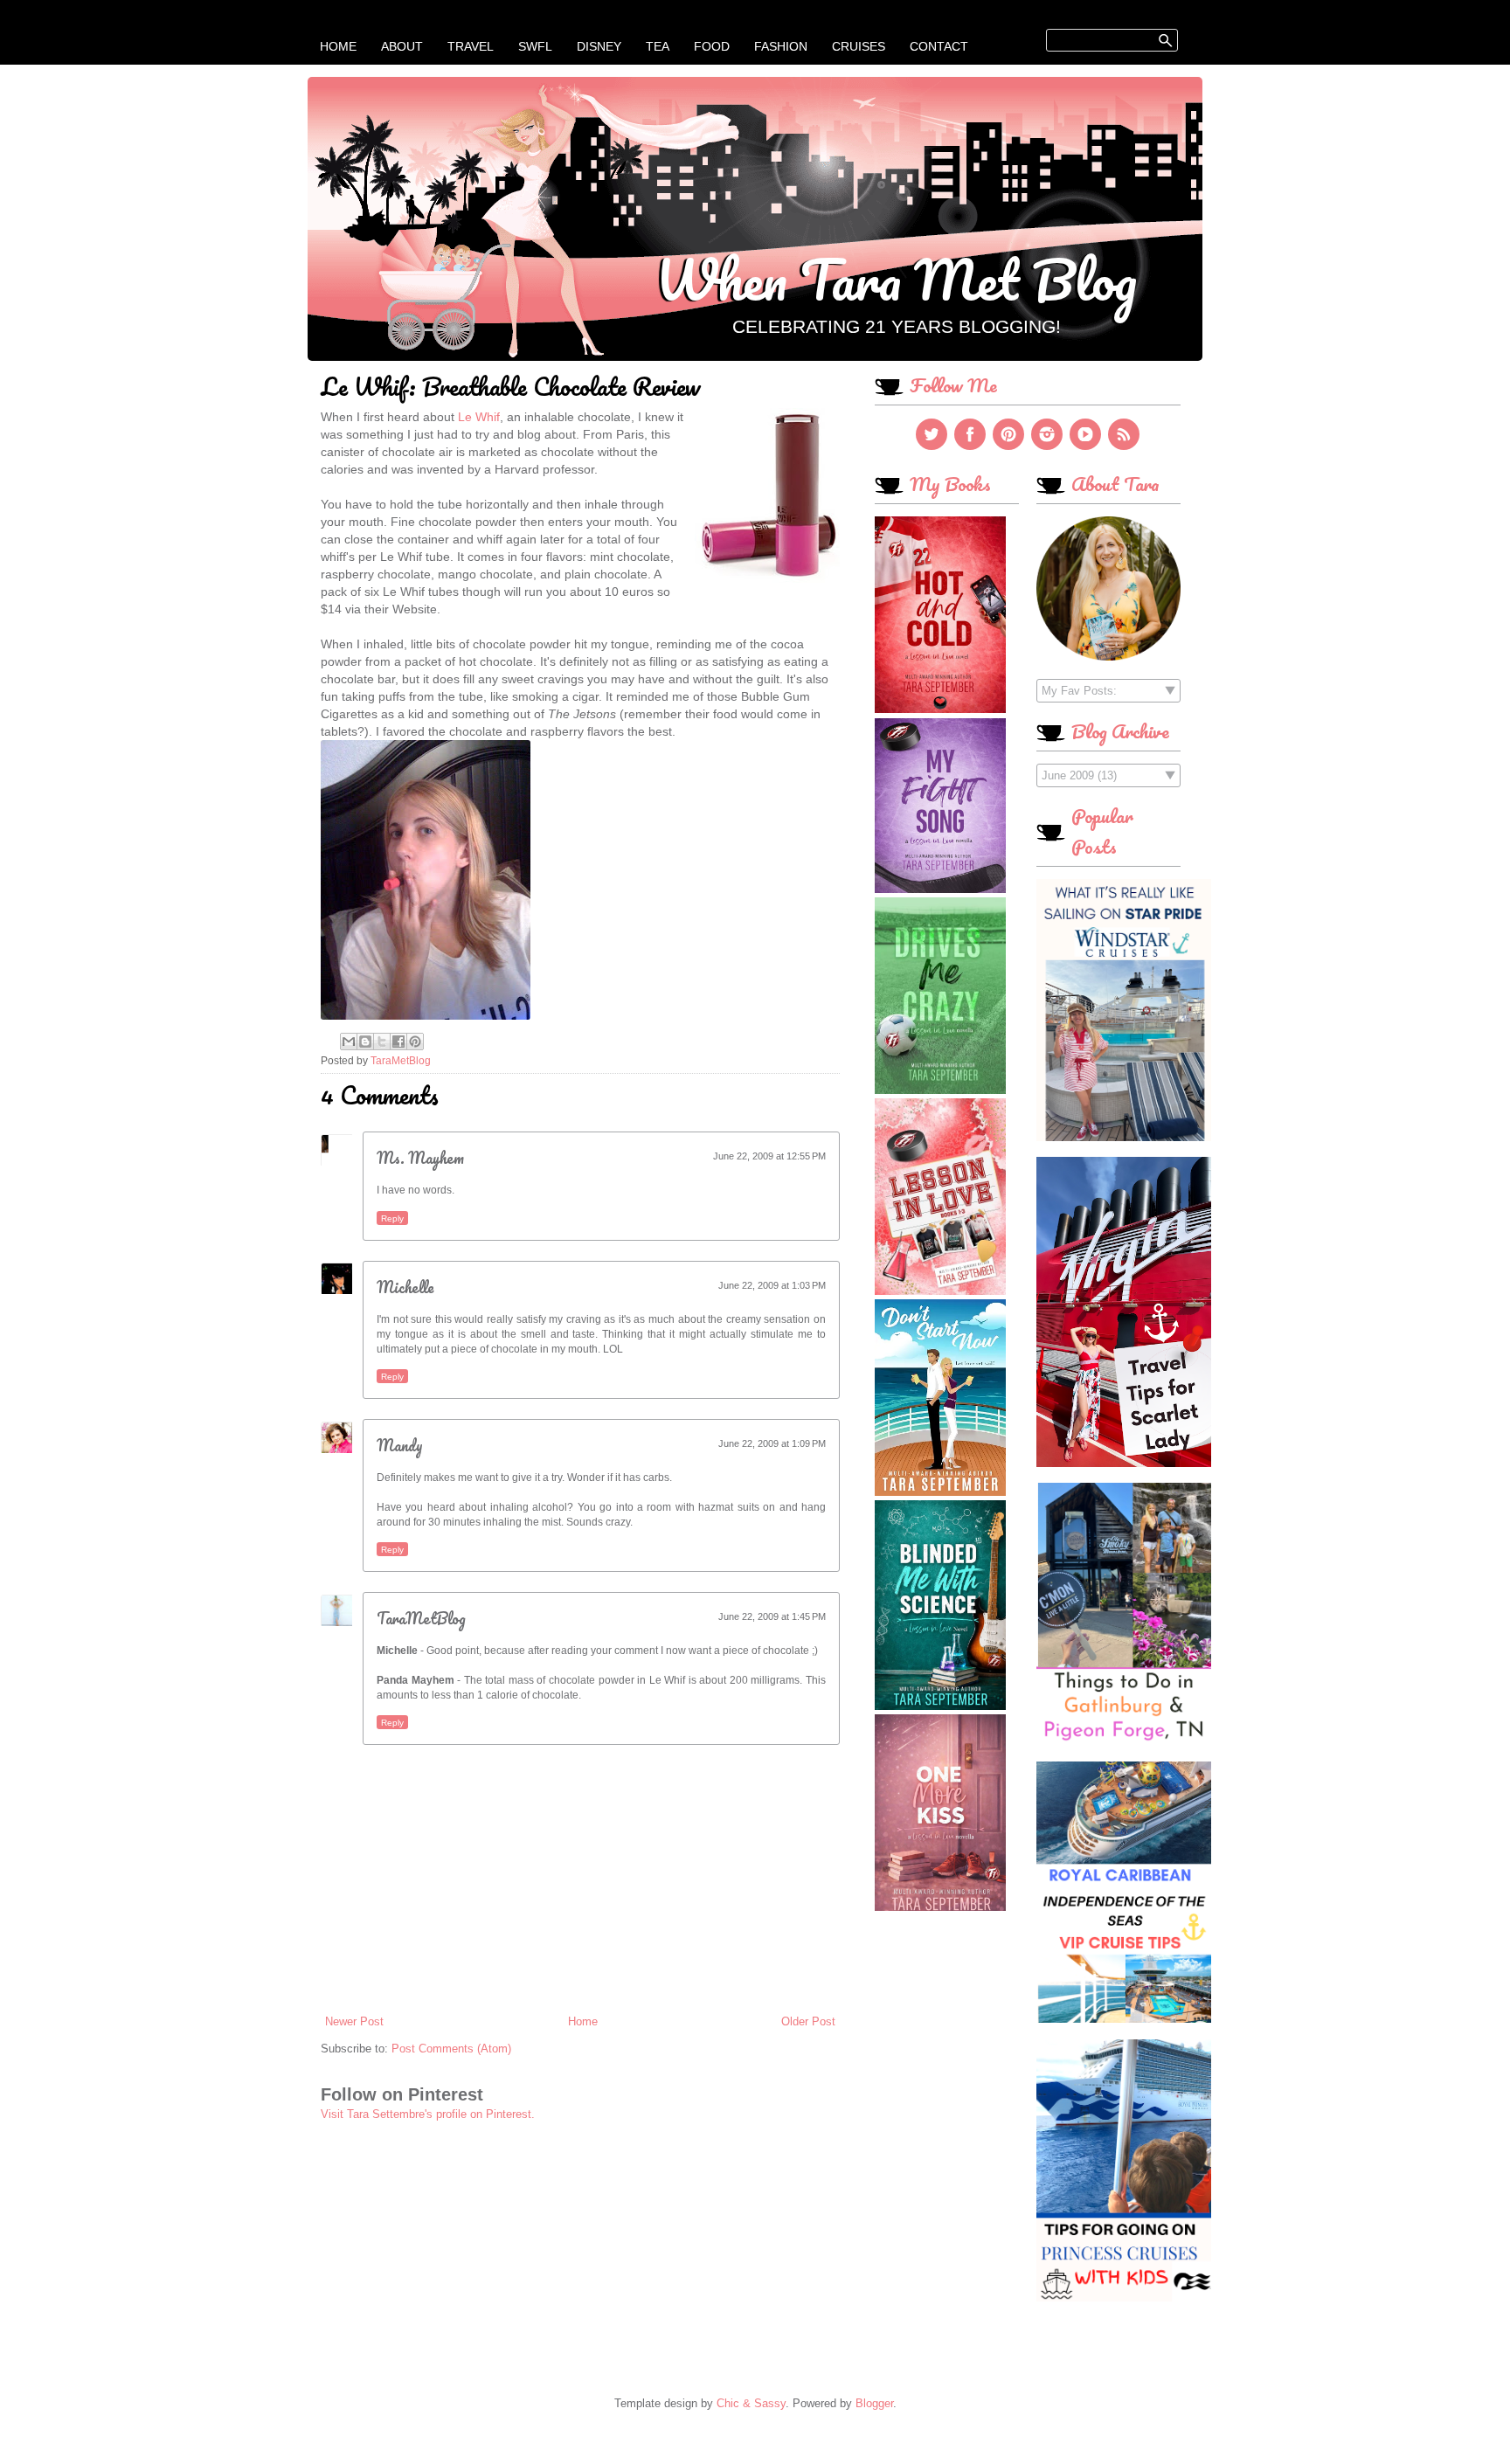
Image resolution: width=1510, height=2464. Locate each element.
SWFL (535, 46)
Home (338, 46)
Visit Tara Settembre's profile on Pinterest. (428, 2114)
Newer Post (354, 2021)
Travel (471, 46)
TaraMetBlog (421, 1618)
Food (712, 46)
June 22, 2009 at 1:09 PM (772, 1443)
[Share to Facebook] (398, 1042)
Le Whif (479, 417)
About (402, 46)
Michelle (405, 1287)
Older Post (808, 2021)
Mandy (400, 1445)
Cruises (859, 46)
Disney (599, 46)
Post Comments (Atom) (451, 2049)
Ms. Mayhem (420, 1158)
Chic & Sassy (751, 2403)
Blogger (874, 2403)
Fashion (781, 46)
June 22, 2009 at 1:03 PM (772, 1285)
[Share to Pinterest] (415, 1042)
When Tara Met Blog (896, 279)
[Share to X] (382, 1042)
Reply (392, 1218)
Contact (939, 46)
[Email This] (349, 1042)
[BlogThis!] (365, 1042)
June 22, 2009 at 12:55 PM (769, 1156)
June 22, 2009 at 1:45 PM (772, 1616)
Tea (658, 46)
